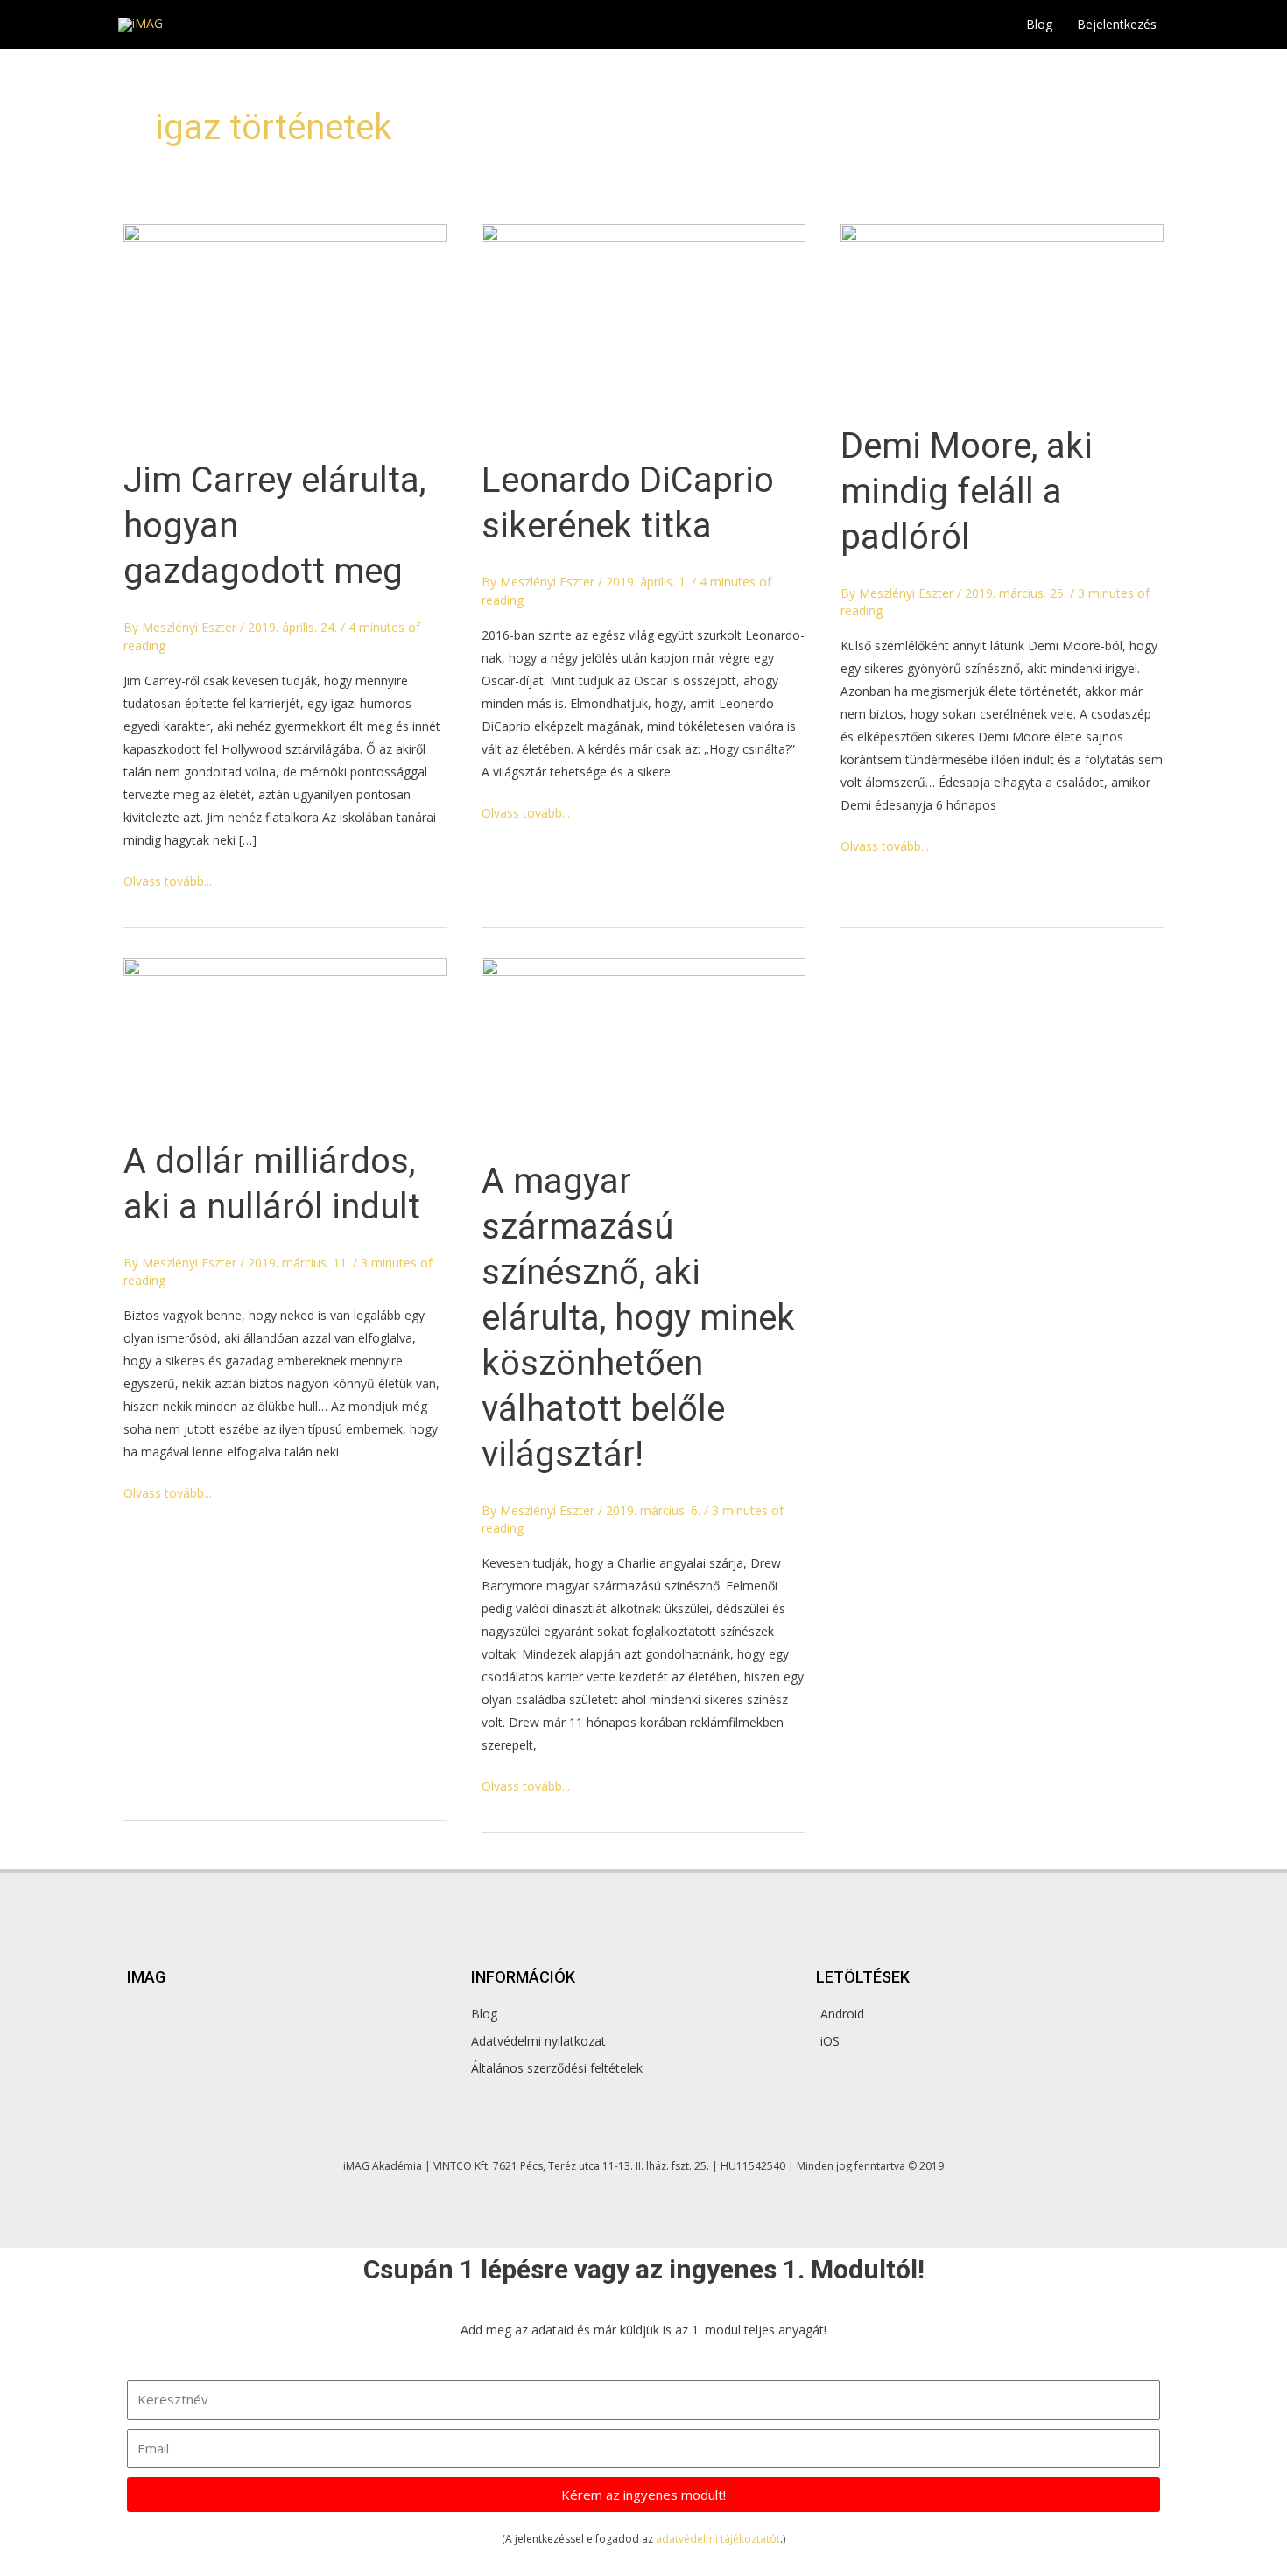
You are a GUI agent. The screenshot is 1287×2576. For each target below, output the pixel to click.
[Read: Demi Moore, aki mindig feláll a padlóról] (1002, 313)
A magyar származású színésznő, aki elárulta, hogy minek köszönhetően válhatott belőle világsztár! (638, 1318)
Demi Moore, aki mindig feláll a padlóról (967, 491)
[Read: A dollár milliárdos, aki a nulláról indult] (285, 1038)
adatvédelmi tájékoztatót (718, 2539)
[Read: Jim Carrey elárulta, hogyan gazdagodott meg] (285, 330)
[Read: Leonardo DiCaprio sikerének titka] (643, 330)
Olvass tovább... (168, 880)
